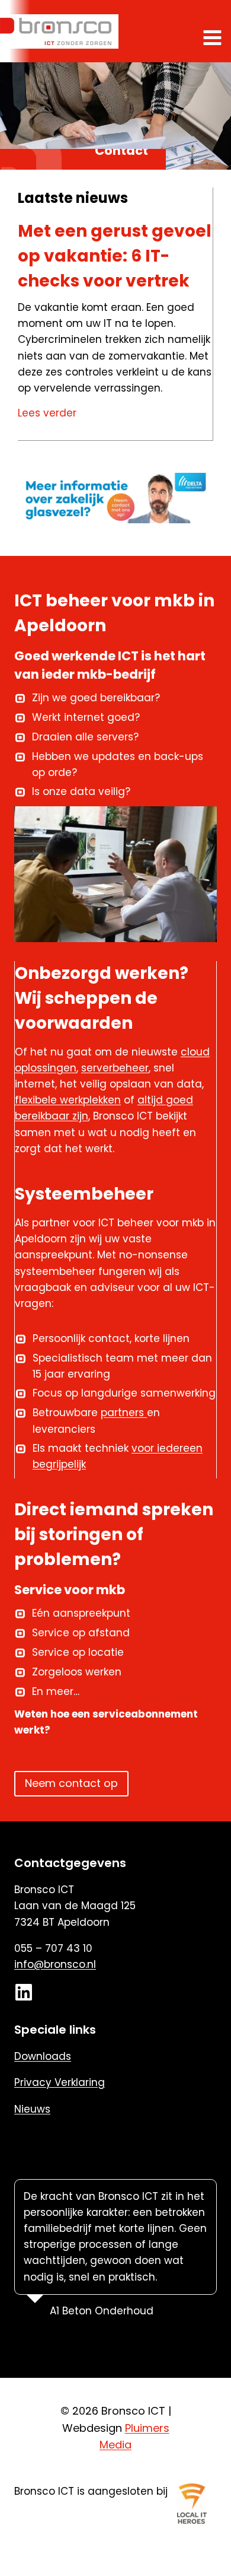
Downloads (43, 2056)
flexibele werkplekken (68, 1100)
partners (124, 1413)
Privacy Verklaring (60, 2082)
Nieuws (32, 2109)
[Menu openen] (214, 37)
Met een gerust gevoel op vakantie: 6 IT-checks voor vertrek (115, 256)
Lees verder (49, 414)
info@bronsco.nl (55, 1964)
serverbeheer (115, 1068)
